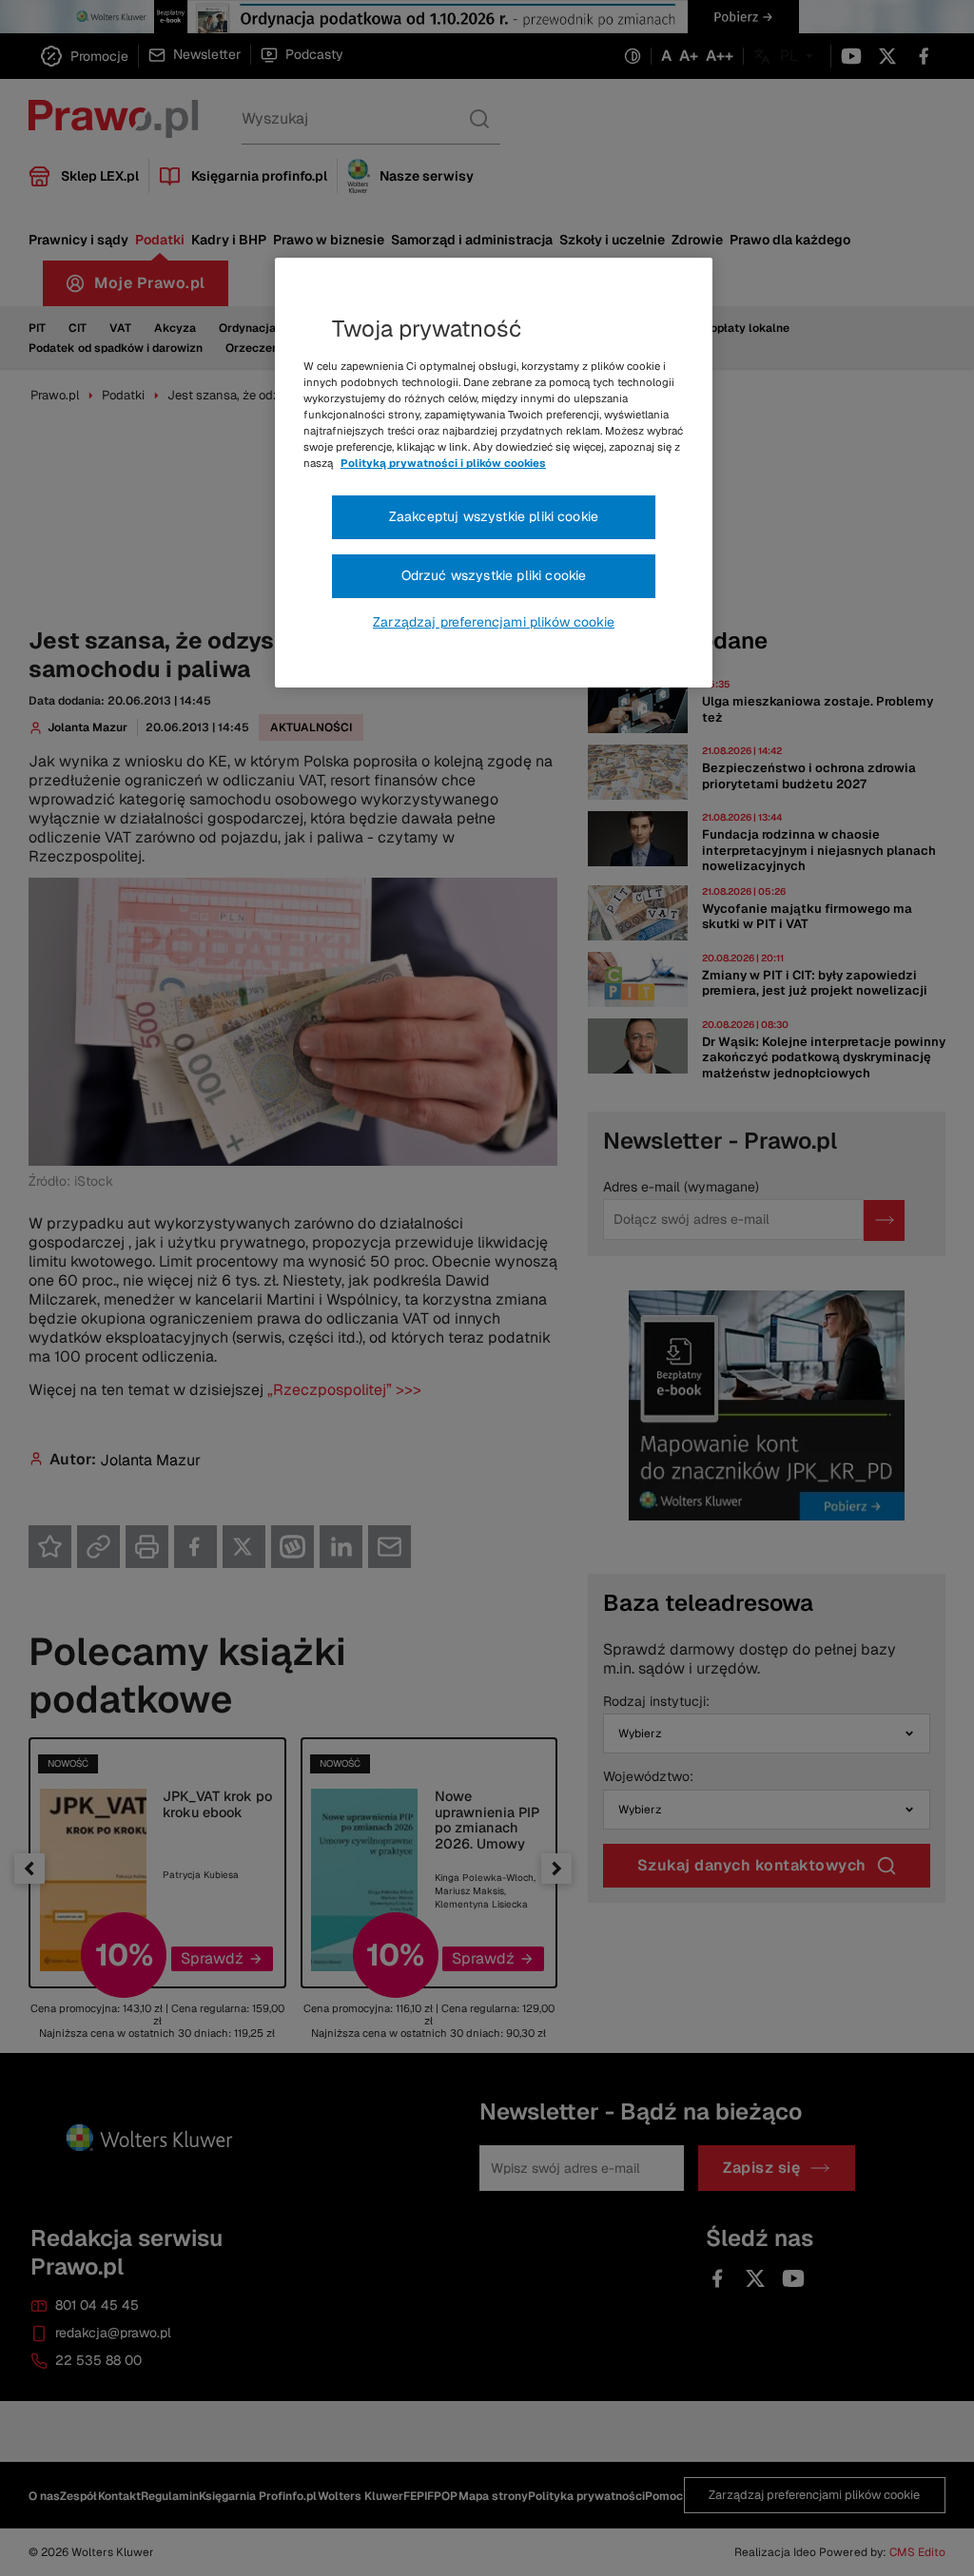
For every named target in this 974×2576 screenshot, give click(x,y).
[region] (494, 473)
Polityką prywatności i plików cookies (443, 463)
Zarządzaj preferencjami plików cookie (494, 622)
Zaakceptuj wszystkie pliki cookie (494, 516)
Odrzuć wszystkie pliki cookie (494, 575)
